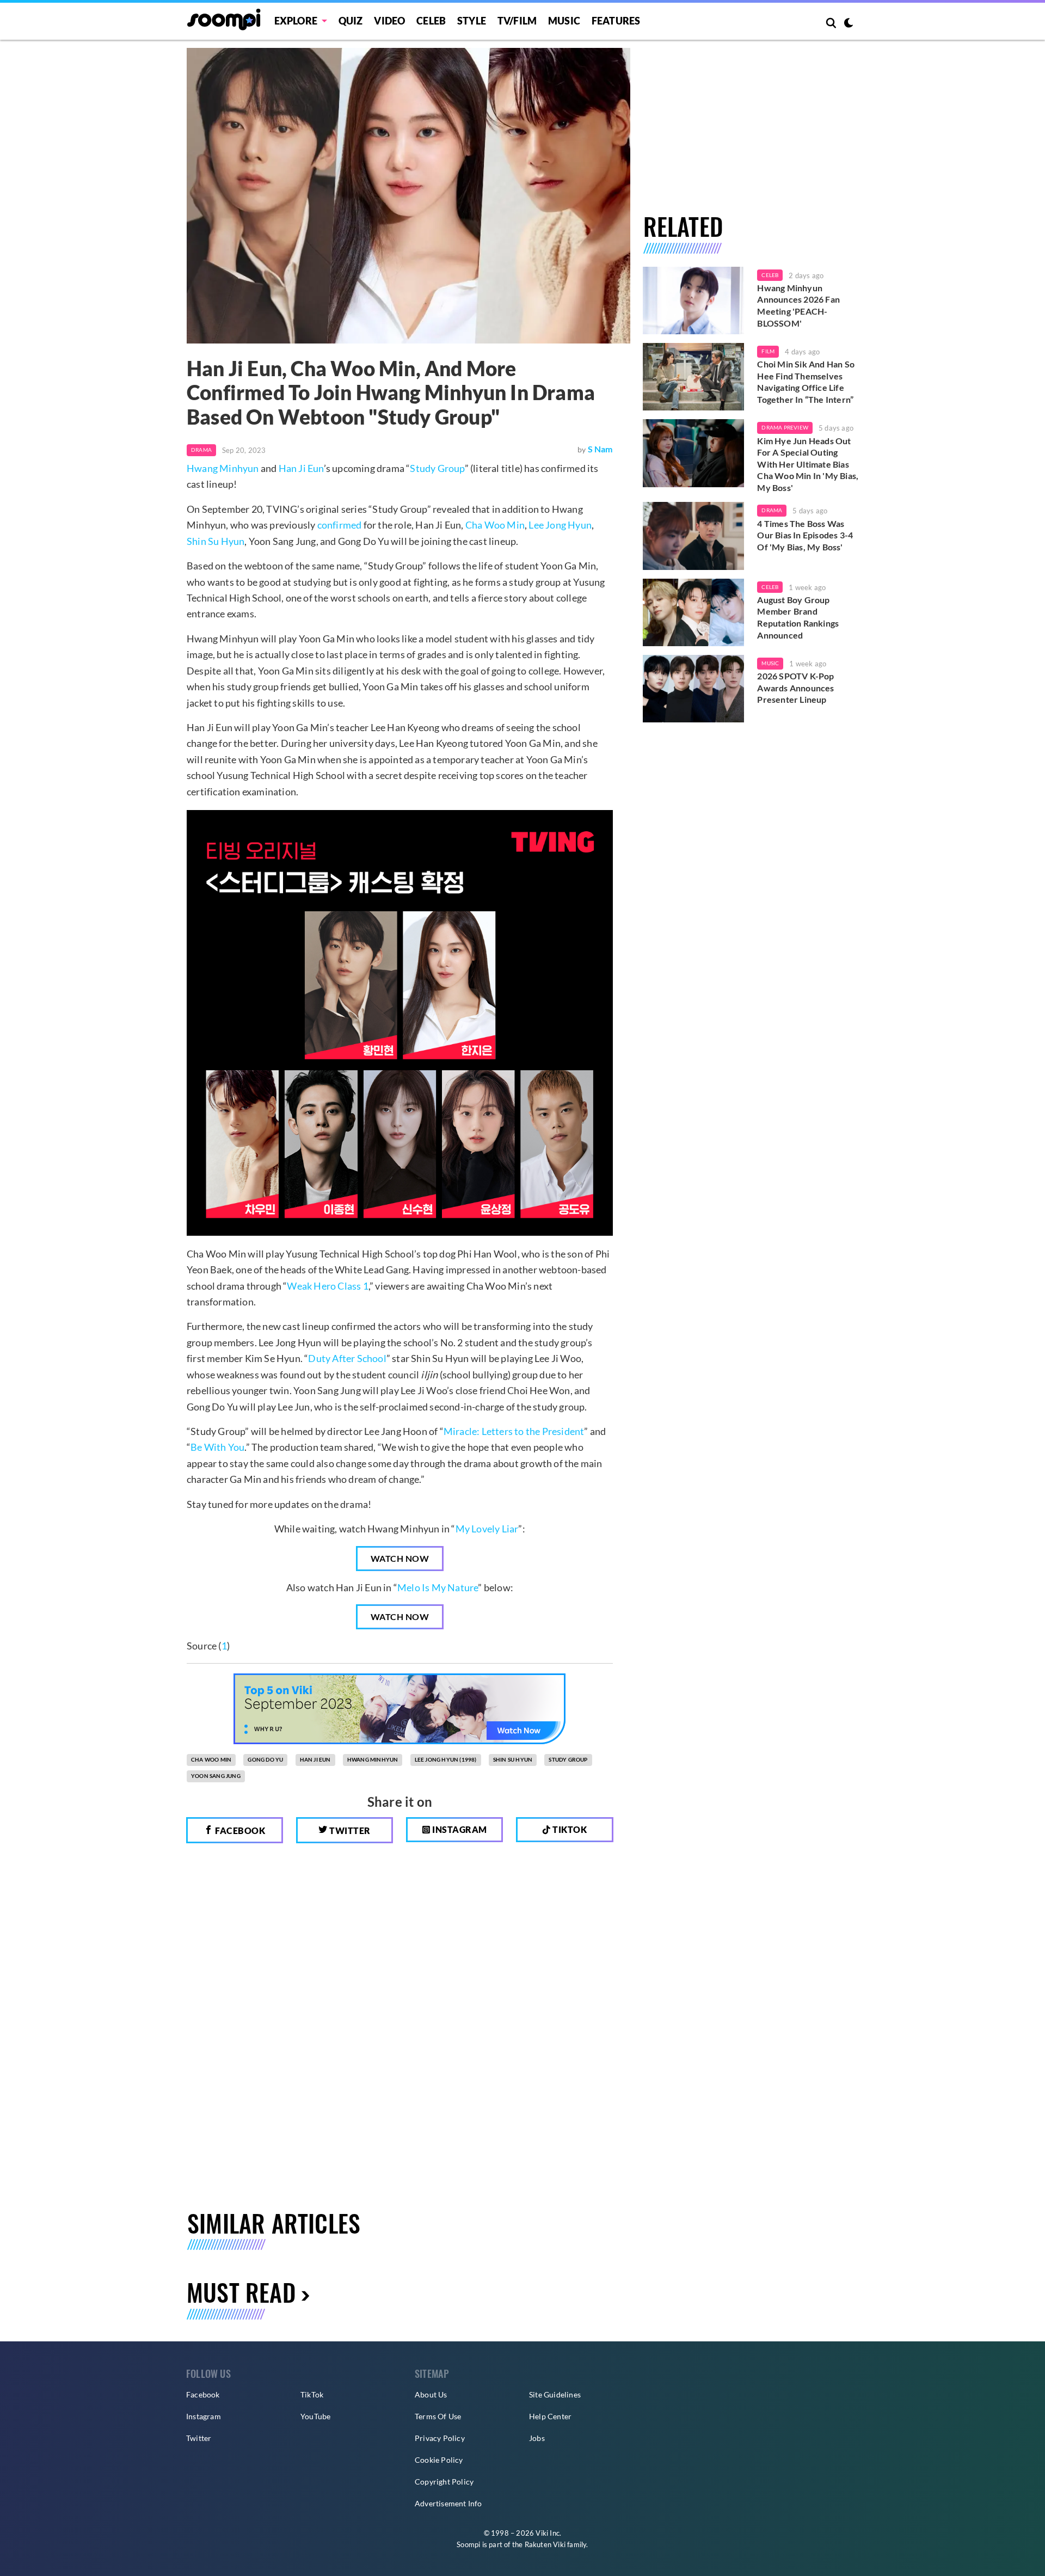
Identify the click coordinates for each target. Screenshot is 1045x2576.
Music (564, 21)
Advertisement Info (448, 2503)
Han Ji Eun (301, 468)
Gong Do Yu (265, 1759)
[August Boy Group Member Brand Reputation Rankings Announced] (694, 612)
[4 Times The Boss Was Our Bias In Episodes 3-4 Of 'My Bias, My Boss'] (694, 536)
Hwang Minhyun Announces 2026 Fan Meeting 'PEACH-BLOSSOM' (798, 305)
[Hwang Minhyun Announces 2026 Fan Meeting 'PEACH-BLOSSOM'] (694, 300)
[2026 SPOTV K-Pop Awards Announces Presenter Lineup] (694, 689)
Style (472, 21)
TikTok (312, 2394)
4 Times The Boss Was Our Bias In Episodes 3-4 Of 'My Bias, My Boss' (805, 535)
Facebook (239, 1830)
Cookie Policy (439, 2460)
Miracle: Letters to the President (514, 1431)
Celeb (431, 21)
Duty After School (347, 1358)
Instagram (459, 1829)
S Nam (600, 449)
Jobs (537, 2438)
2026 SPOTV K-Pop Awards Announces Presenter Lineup (795, 688)
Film (768, 351)
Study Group (437, 468)
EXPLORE (296, 21)
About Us (431, 2394)
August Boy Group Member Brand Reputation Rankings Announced (798, 617)
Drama (201, 450)
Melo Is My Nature (438, 1587)
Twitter (349, 1830)
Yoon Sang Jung (216, 1776)
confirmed (340, 525)
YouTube (315, 2416)
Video (389, 21)
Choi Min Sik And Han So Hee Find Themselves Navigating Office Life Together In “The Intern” (806, 382)
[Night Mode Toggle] (849, 24)
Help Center (550, 2416)
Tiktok (569, 1829)
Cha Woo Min (495, 525)
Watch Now (400, 1558)
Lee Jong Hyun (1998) (446, 1759)
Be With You (217, 1447)
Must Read (241, 2292)
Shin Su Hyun (216, 541)
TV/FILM (517, 21)
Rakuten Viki (545, 2544)
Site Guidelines (555, 2394)
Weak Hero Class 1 (327, 1286)
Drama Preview (785, 427)
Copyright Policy (444, 2482)
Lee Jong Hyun (560, 525)
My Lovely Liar (487, 1529)
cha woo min (211, 1759)
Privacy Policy (440, 2438)
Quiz (351, 21)
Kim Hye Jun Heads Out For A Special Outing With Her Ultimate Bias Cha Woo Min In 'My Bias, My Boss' (808, 464)
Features (616, 21)
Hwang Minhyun (223, 468)
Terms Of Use (438, 2416)
